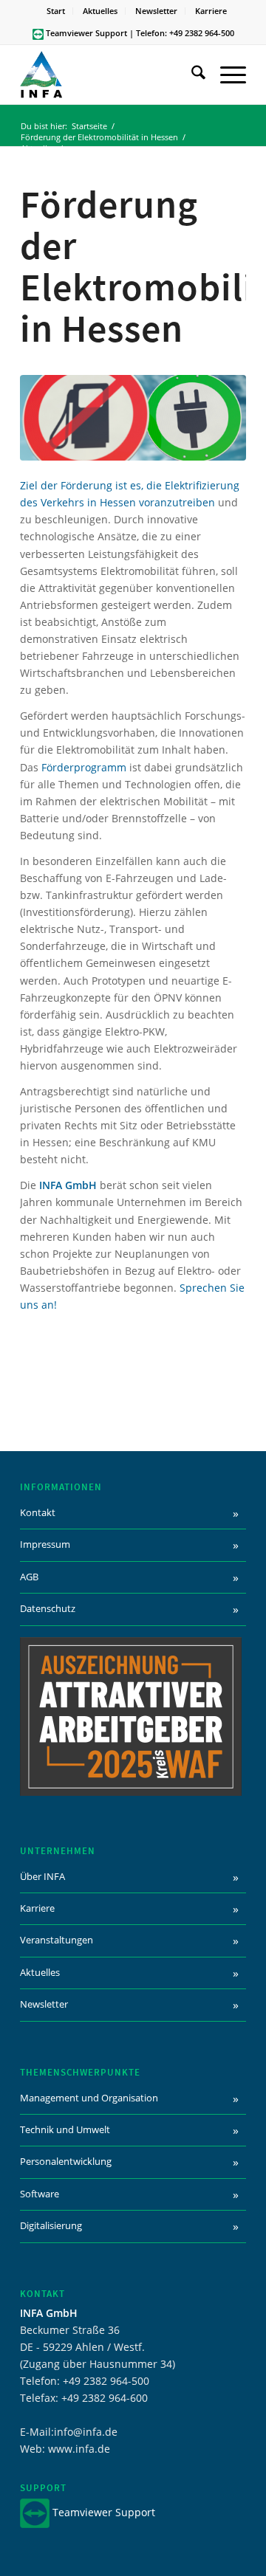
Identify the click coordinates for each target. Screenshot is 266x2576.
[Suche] (191, 75)
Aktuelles (100, 11)
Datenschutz (48, 1608)
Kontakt (38, 1512)
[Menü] (226, 75)
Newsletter (156, 11)
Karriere (211, 11)
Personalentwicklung (66, 2161)
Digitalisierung (51, 2225)
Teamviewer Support (86, 33)
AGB (29, 1577)
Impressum (45, 1544)
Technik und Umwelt (65, 2129)
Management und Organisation (89, 2098)
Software (40, 2194)
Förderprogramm (84, 767)
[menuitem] (56, 11)
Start (56, 11)
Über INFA (42, 1876)
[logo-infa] (110, 75)
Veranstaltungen (57, 1940)
